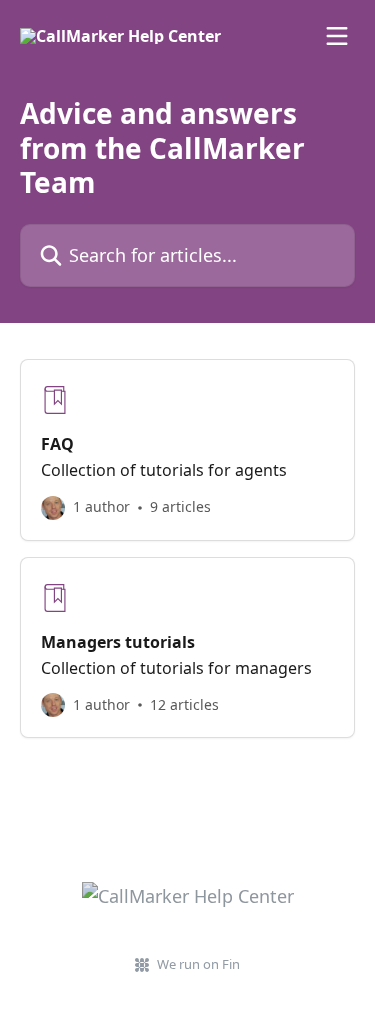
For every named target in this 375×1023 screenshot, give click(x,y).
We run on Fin (198, 964)
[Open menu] (337, 36)
